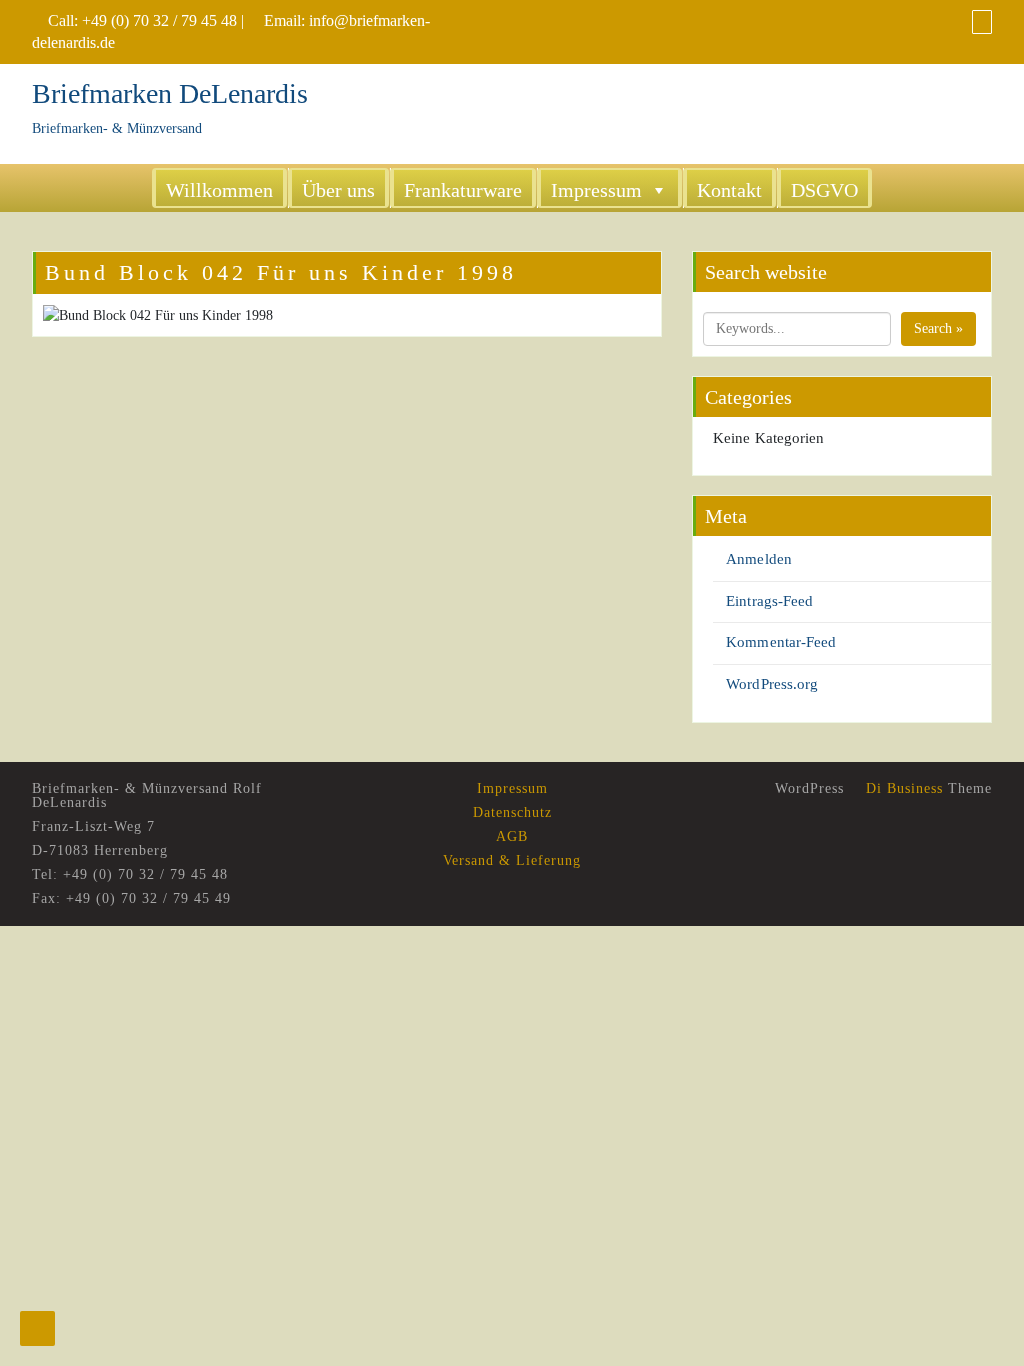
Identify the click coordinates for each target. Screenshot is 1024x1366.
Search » (938, 328)
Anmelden (759, 559)
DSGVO (824, 190)
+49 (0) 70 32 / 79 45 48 (159, 20)
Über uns (338, 190)
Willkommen (219, 190)
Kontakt (729, 190)
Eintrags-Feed (769, 601)
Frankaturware (463, 190)
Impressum (596, 190)
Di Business (902, 788)
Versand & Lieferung (512, 860)
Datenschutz (512, 812)
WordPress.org (772, 684)
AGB (512, 836)
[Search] (982, 21)
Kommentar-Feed (781, 642)
